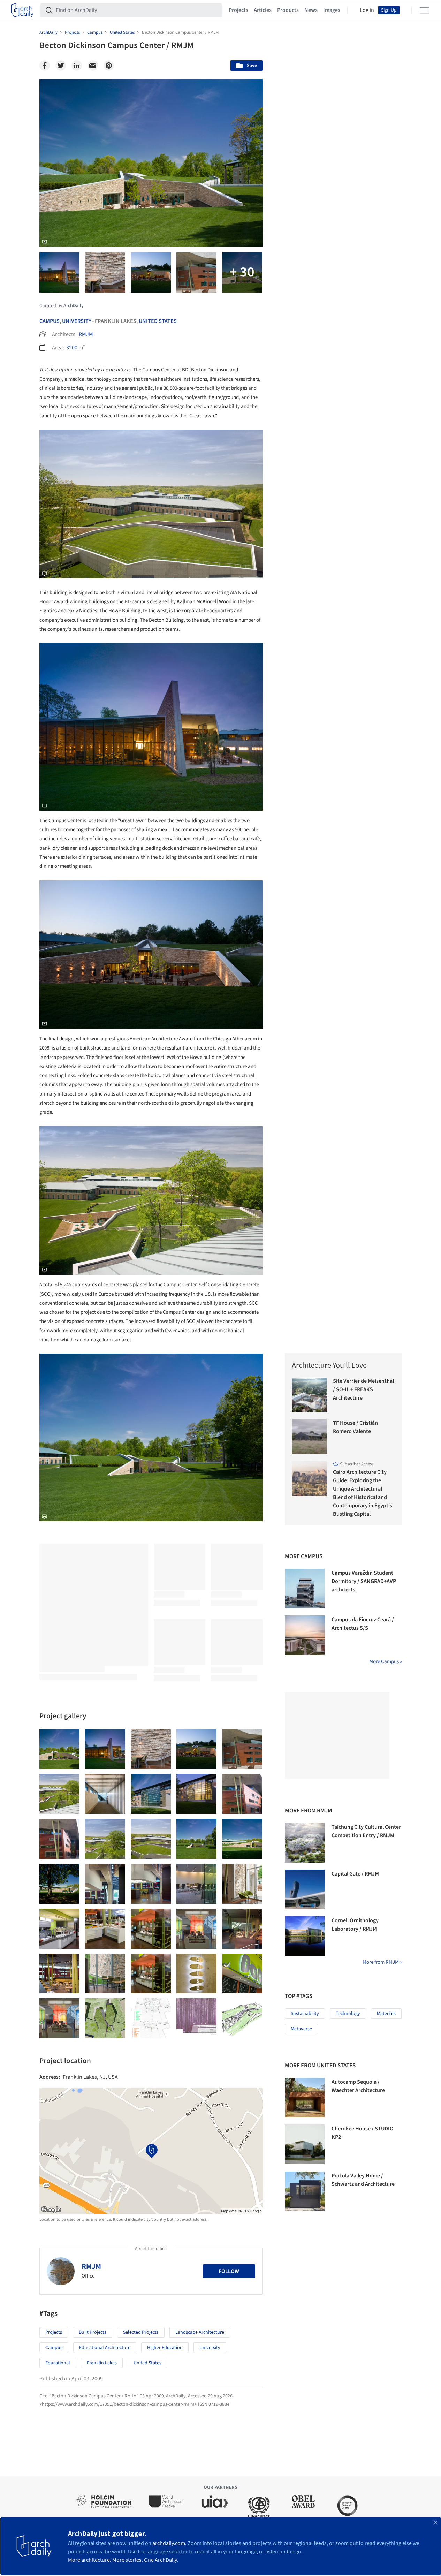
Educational (58, 2363)
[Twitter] (61, 66)
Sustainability (305, 2014)
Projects (238, 10)
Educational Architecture (105, 2348)
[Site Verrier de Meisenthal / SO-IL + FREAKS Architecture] (309, 1395)
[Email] (93, 66)
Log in (367, 10)
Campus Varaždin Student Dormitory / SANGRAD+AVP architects (364, 1581)
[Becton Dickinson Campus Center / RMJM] (59, 1749)
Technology (348, 2014)
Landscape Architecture (200, 2332)
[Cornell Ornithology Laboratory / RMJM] (305, 1936)
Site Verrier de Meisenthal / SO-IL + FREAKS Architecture (363, 1389)
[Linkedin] (77, 66)
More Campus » (386, 1662)
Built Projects (93, 2332)
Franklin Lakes (102, 2363)
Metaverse (301, 2029)
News (311, 10)
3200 (72, 348)
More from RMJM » (382, 1962)
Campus (50, 321)
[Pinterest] (109, 66)
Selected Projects (141, 2332)
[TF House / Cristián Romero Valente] (309, 1436)
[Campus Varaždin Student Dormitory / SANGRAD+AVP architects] (305, 1589)
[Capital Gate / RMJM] (305, 1889)
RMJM (86, 334)
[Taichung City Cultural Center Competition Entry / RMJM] (305, 1843)
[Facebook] (45, 66)
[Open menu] (424, 10)
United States (158, 321)
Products (288, 10)
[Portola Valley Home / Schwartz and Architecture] (305, 2191)
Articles (263, 10)
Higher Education (165, 2348)
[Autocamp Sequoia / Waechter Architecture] (305, 2098)
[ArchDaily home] (22, 10)
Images (332, 10)
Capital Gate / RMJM (355, 1874)
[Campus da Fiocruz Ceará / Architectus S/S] (305, 1635)
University (77, 321)
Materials (386, 2014)
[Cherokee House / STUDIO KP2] (305, 2144)
